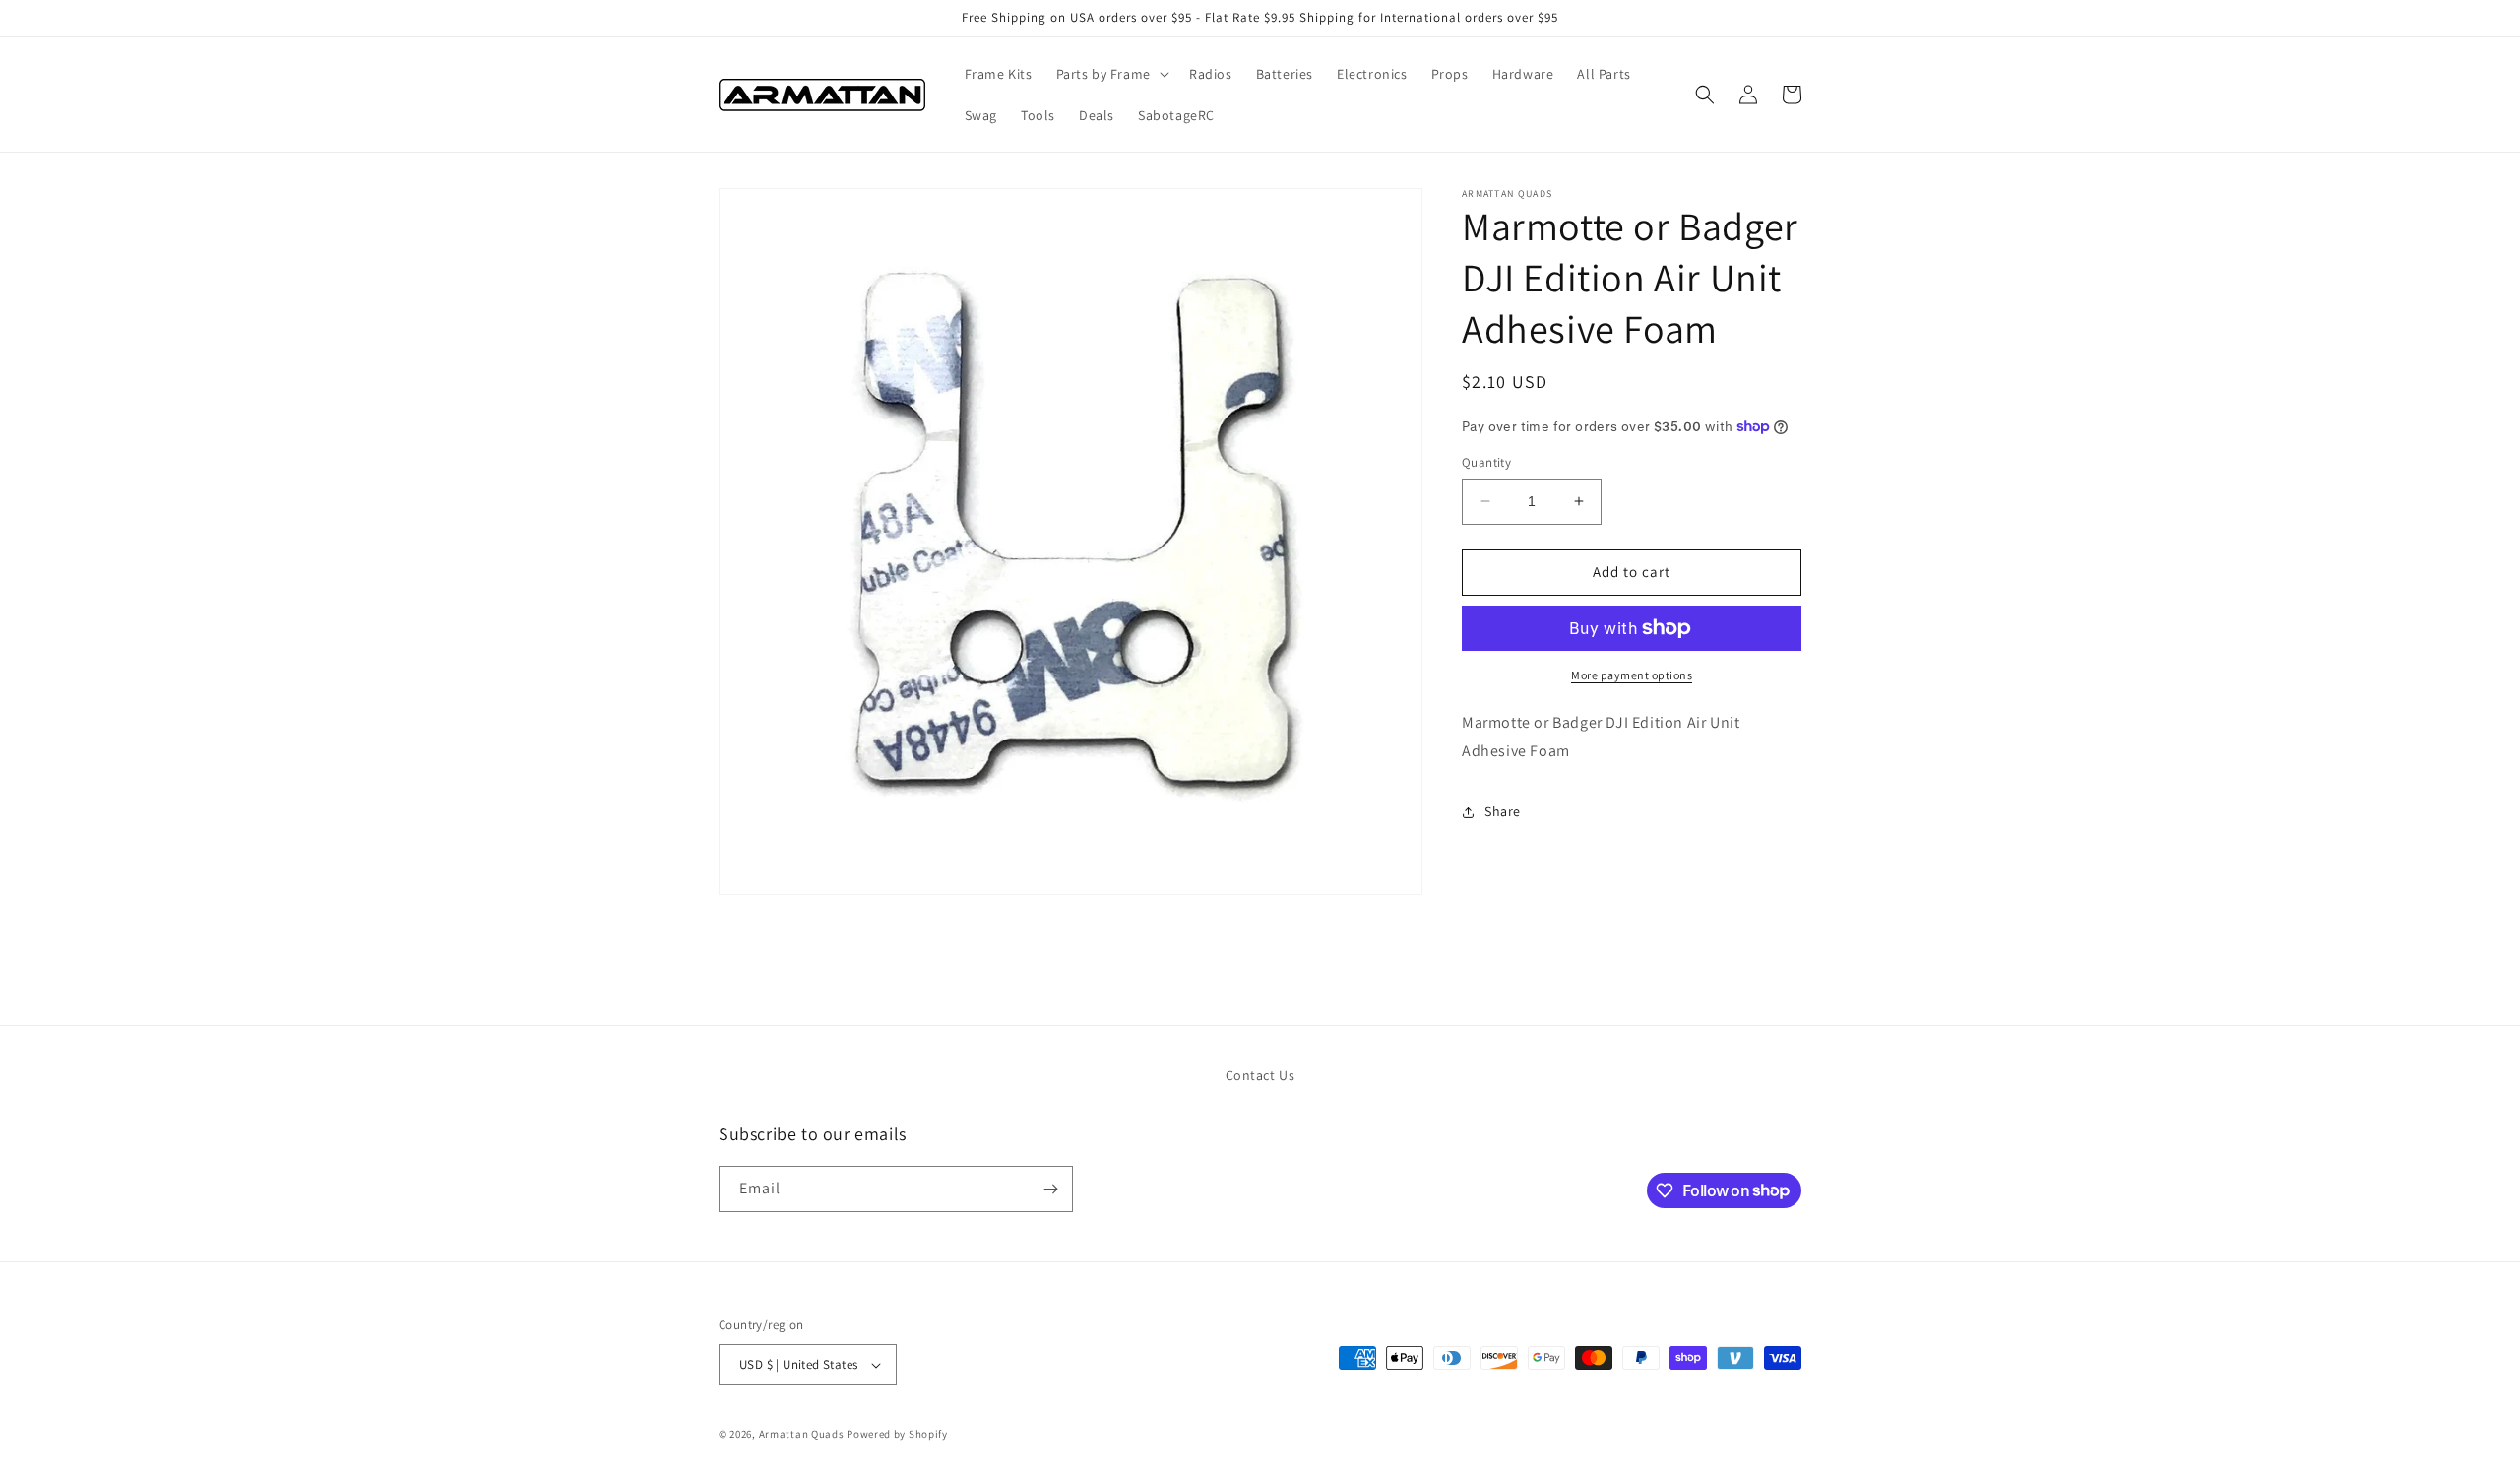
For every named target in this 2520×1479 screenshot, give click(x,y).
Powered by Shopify (897, 1434)
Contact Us (1260, 1075)
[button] (1111, 74)
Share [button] (1503, 811)
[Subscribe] (1050, 1189)
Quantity (1486, 462)
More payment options (1632, 675)
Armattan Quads (802, 1434)
